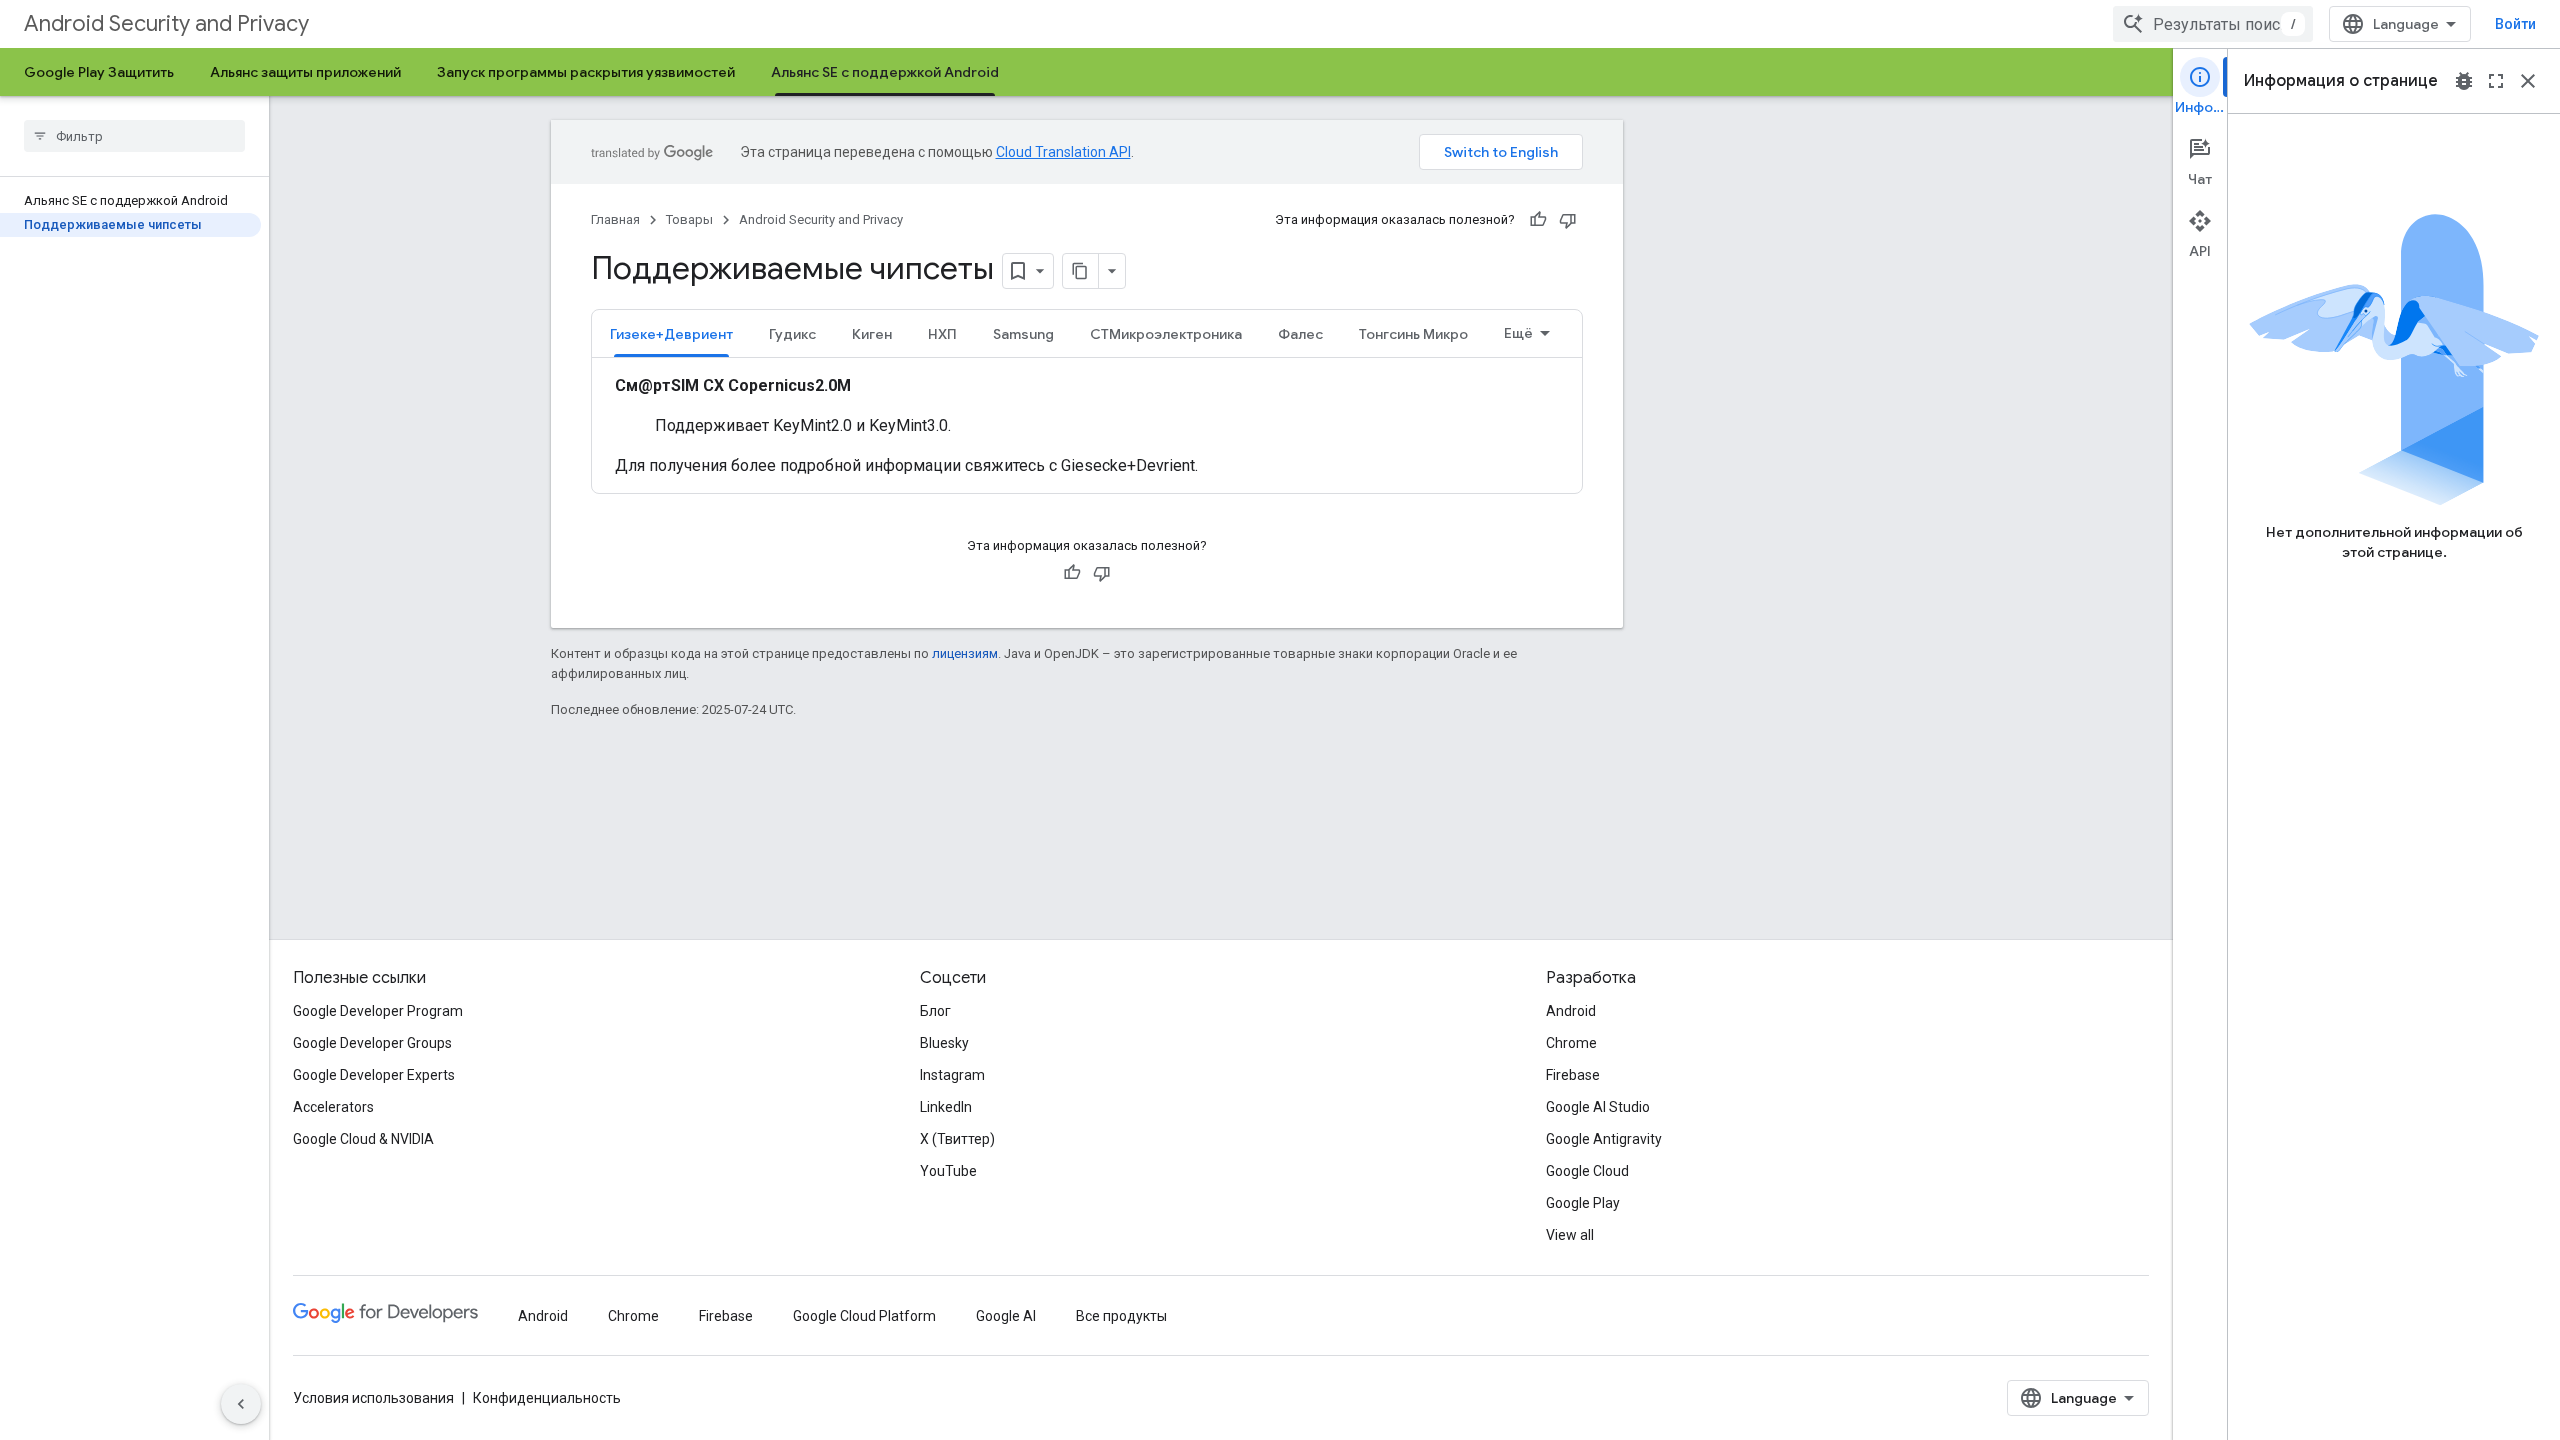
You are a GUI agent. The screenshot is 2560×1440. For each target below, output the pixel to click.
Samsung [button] (1023, 334)
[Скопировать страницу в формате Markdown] (1081, 271)
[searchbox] (134, 136)
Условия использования (373, 1398)
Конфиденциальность (547, 1398)
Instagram (952, 1075)
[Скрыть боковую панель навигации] (241, 1404)
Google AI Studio (1598, 1107)
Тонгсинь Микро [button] (1413, 334)
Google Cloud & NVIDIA (363, 1139)
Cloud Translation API (1063, 152)
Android (1571, 1011)
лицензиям (965, 653)
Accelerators (333, 1107)
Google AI (1006, 1316)
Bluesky (944, 1043)
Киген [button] (872, 334)
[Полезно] (1538, 220)
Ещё (1518, 333)
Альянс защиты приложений (305, 72)
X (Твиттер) (957, 1139)
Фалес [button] (1300, 334)
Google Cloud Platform (864, 1316)
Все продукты (1121, 1316)
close (2528, 81)
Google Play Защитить (99, 72)
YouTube (948, 1171)
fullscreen (2496, 81)
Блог (935, 1011)
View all (1570, 1235)
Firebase (1573, 1075)
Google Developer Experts (374, 1075)
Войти (2515, 24)
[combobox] (2213, 24)
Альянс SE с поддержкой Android (885, 72)
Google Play (1583, 1203)
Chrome (1571, 1043)
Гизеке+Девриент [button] (671, 334)
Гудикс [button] (792, 334)
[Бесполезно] (1568, 220)
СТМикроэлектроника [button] (1166, 334)
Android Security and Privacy (166, 23)
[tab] (671, 333)
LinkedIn (946, 1107)
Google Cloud (1587, 1171)
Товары (689, 219)
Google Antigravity (1604, 1139)
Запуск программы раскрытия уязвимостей (586, 72)
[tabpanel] (1087, 426)
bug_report (2464, 81)
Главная (615, 219)
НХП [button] (942, 334)
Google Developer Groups (372, 1043)
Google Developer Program (378, 1011)
